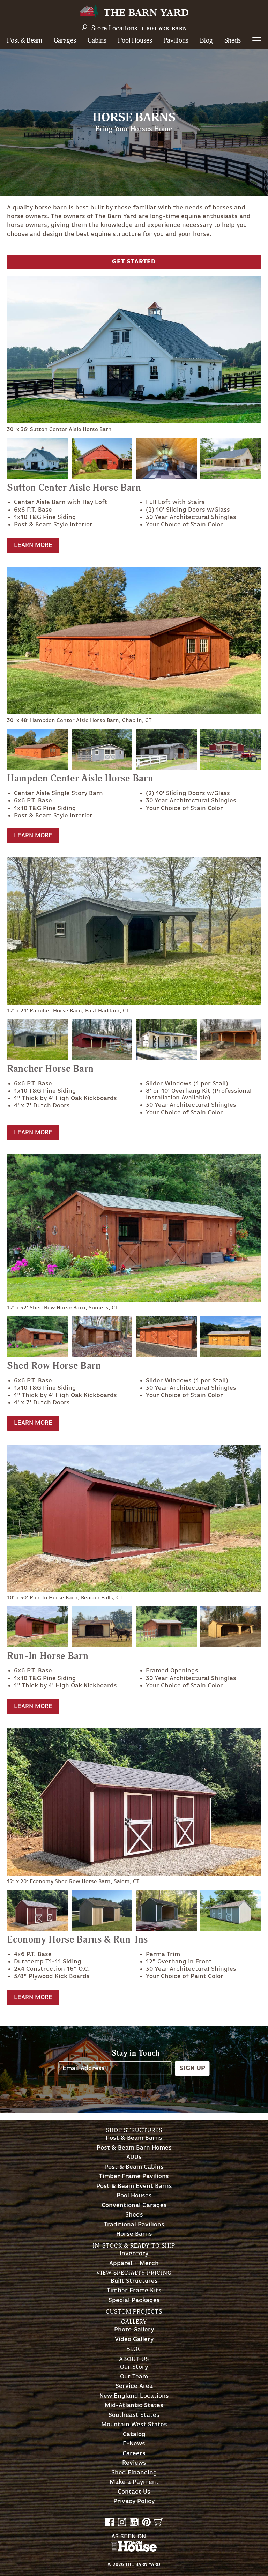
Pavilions (176, 41)
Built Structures (134, 2281)
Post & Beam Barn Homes (134, 2148)
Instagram (122, 2522)
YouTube (134, 2522)
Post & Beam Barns (134, 2138)
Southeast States (134, 2415)
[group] (134, 355)
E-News (134, 2444)
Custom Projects (134, 2312)
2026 (118, 2565)
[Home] (134, 11)
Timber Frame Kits (134, 2291)
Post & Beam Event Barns (134, 2186)
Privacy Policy (134, 2501)
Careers (134, 2454)
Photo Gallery (134, 2330)
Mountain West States (134, 2425)
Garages (65, 41)
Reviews (134, 2463)
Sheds (233, 41)
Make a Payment (134, 2482)
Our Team (134, 2377)
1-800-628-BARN (164, 29)
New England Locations (134, 2396)
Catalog (134, 2434)
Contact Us (134, 2492)
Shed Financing (134, 2473)
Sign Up (192, 2068)
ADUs (134, 2157)
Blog (206, 41)
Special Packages (134, 2300)
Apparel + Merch (134, 2263)
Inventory (134, 2254)
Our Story (134, 2367)
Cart (159, 2522)
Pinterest (146, 2522)
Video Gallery (134, 2340)
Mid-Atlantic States (134, 2406)
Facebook (110, 2522)
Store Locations (115, 28)
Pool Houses (135, 41)
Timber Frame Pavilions (134, 2177)
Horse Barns (134, 2234)
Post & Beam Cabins (134, 2167)
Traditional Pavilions (134, 2225)
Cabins (97, 41)
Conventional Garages (134, 2206)
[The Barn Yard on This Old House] (134, 2550)
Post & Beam (25, 41)
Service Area (134, 2386)
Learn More (33, 545)
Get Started (134, 262)
